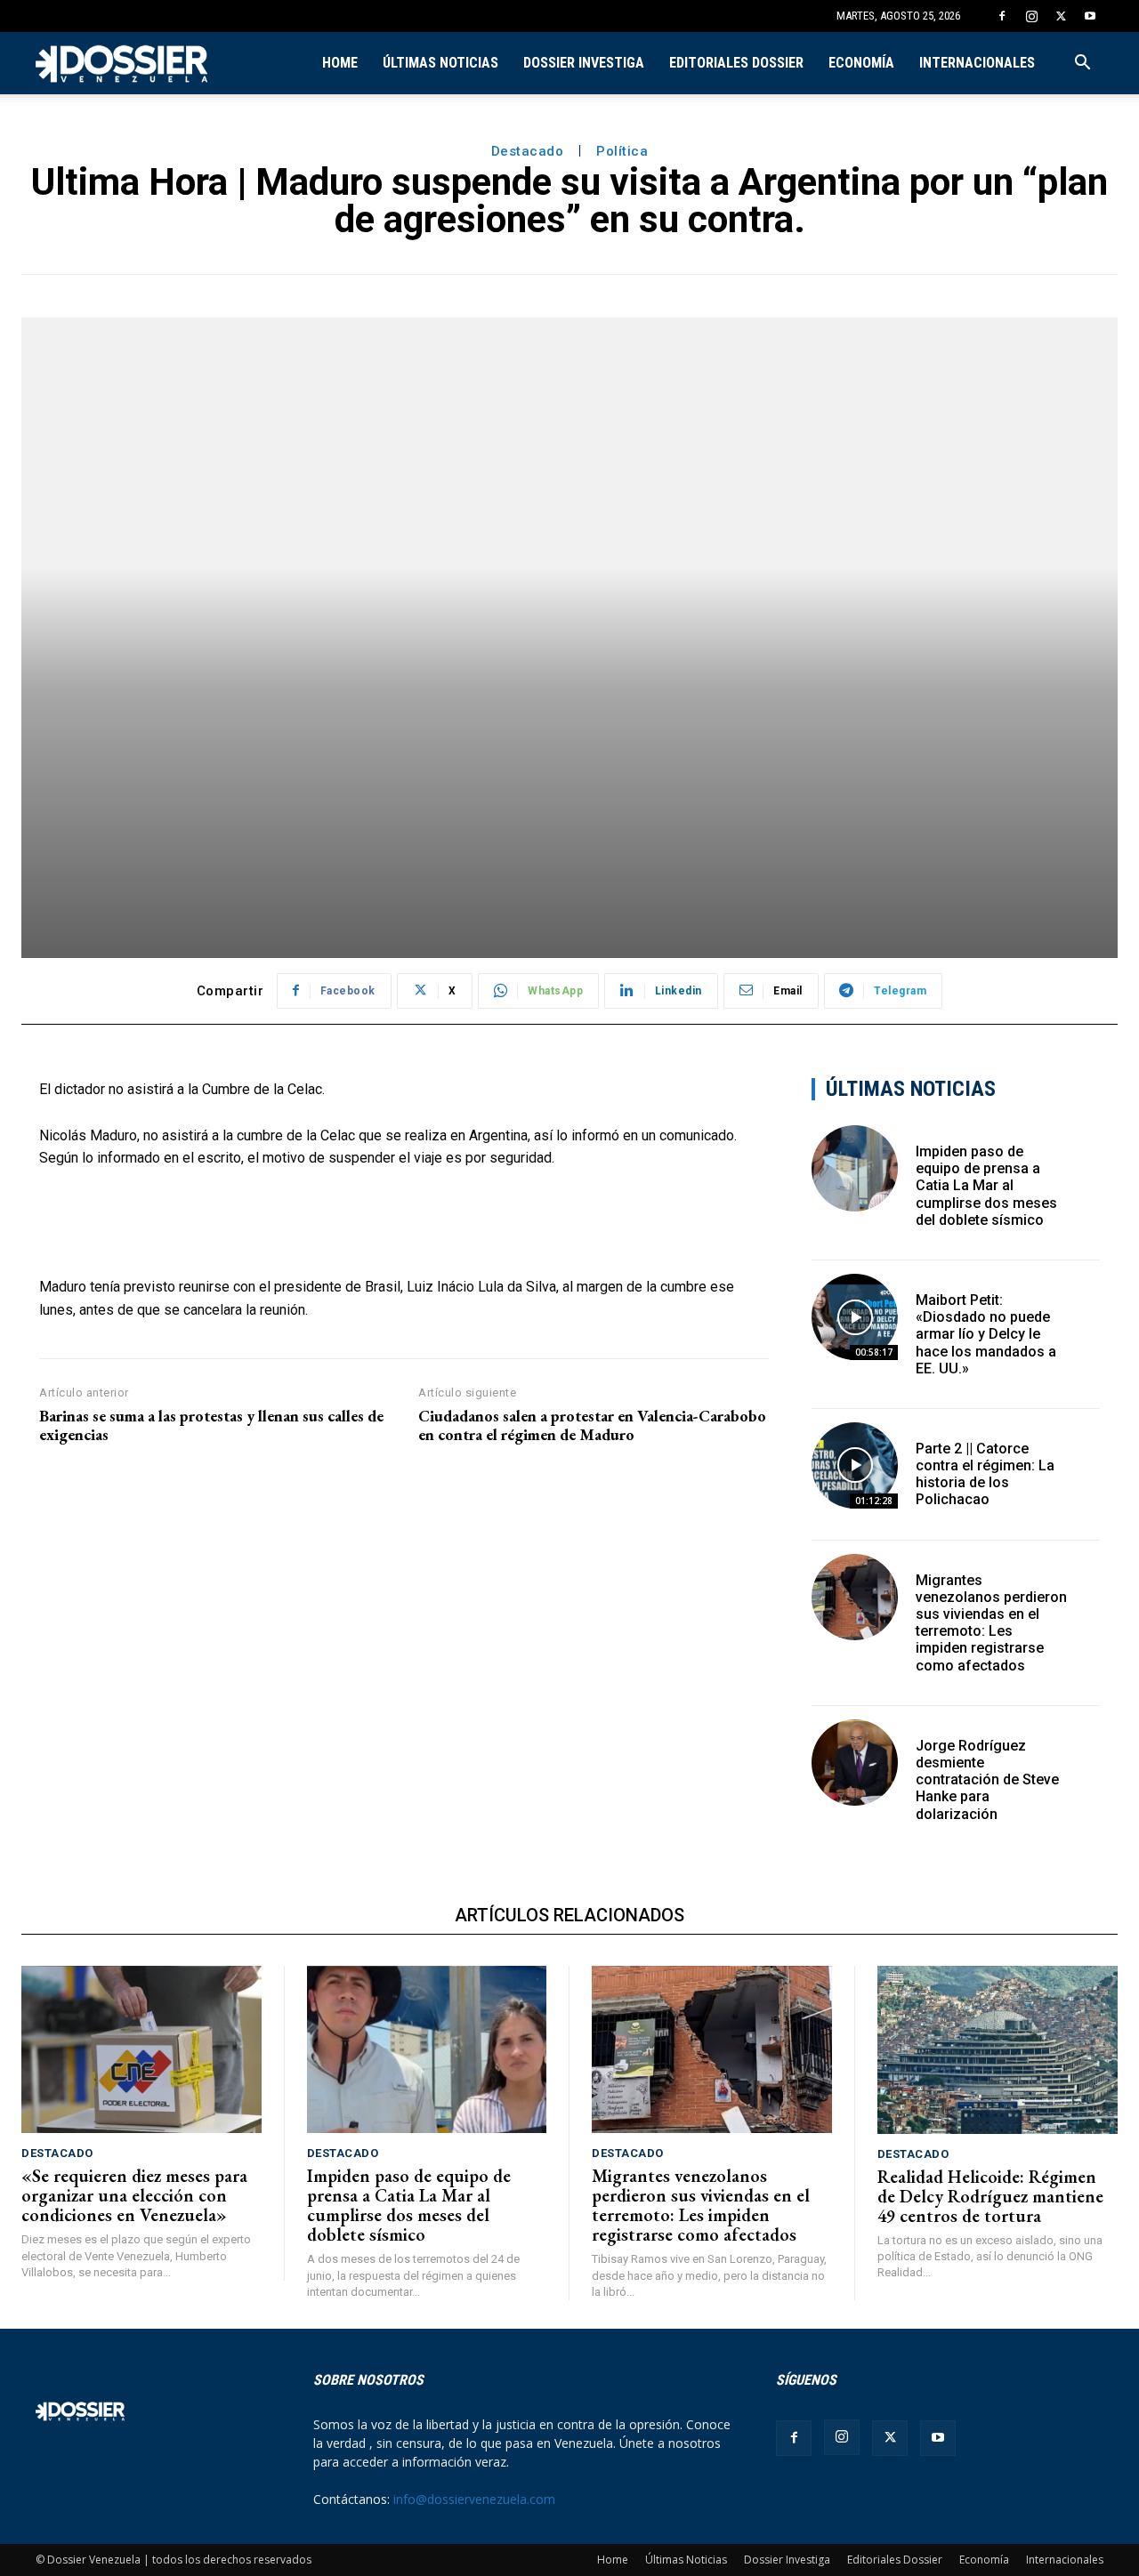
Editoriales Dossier (736, 63)
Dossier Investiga (584, 63)
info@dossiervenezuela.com (474, 2499)
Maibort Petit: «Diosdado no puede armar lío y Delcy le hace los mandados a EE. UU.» (986, 1334)
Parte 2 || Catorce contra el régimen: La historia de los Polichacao (985, 1474)
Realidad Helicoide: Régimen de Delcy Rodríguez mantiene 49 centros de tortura (990, 2196)
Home (340, 63)
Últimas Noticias (440, 63)
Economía (861, 63)
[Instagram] (1031, 16)
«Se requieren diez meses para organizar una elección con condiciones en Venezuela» (134, 2195)
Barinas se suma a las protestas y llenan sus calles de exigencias (211, 1425)
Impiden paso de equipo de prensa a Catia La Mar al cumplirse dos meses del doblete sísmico (986, 1186)
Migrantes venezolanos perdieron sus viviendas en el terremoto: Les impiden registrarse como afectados (991, 1623)
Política (622, 151)
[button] (1082, 64)
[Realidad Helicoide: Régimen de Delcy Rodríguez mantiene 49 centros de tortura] (998, 2050)
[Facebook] (1002, 16)
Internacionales (977, 63)
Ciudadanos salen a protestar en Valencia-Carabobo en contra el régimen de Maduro (592, 1425)
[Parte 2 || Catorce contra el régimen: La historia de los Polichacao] (855, 1465)
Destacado (528, 151)
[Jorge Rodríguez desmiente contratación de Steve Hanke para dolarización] (855, 1763)
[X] (1061, 16)
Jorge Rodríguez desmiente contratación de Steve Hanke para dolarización (987, 1780)
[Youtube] (1090, 16)
